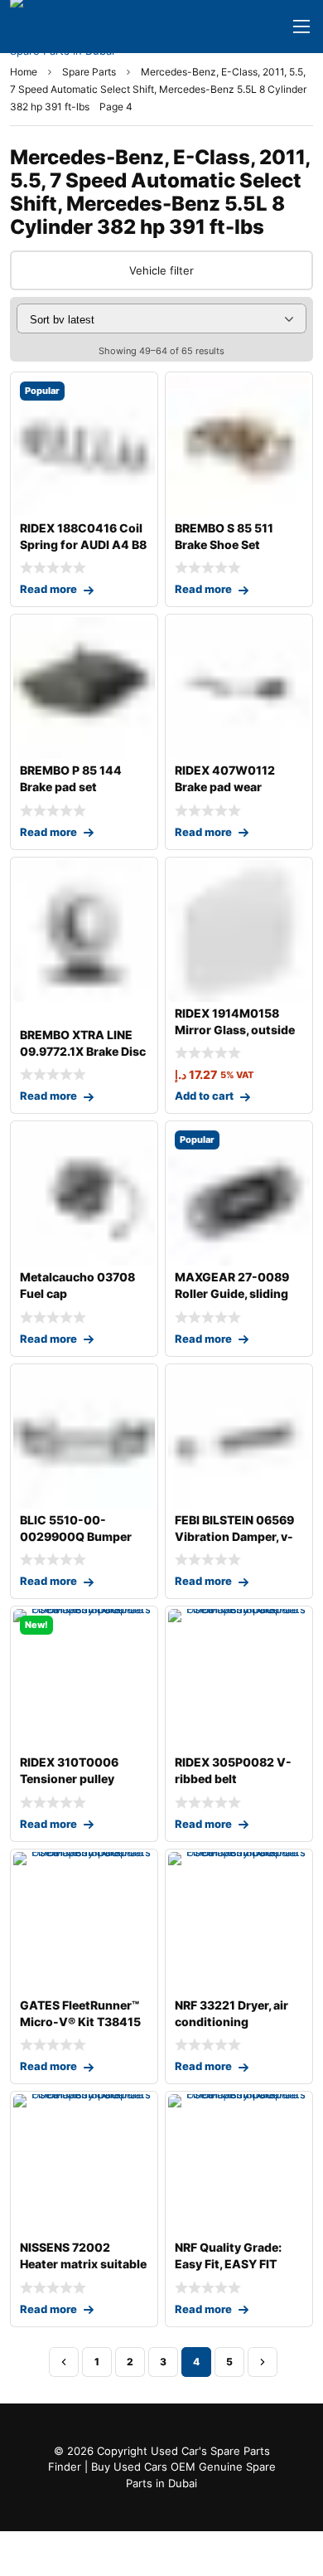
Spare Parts (89, 72)
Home (24, 72)
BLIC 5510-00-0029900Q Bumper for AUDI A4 (76, 1536)
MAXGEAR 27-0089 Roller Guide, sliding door (232, 1293)
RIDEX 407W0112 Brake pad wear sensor (225, 787)
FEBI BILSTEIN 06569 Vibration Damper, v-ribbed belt (234, 1536)
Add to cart (204, 1096)
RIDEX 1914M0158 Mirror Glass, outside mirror (235, 1030)
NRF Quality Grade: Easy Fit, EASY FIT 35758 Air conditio (228, 2264)
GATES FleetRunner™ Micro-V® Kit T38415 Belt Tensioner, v (80, 2022)
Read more (48, 589)
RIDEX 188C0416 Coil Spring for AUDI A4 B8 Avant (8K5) (83, 544)
